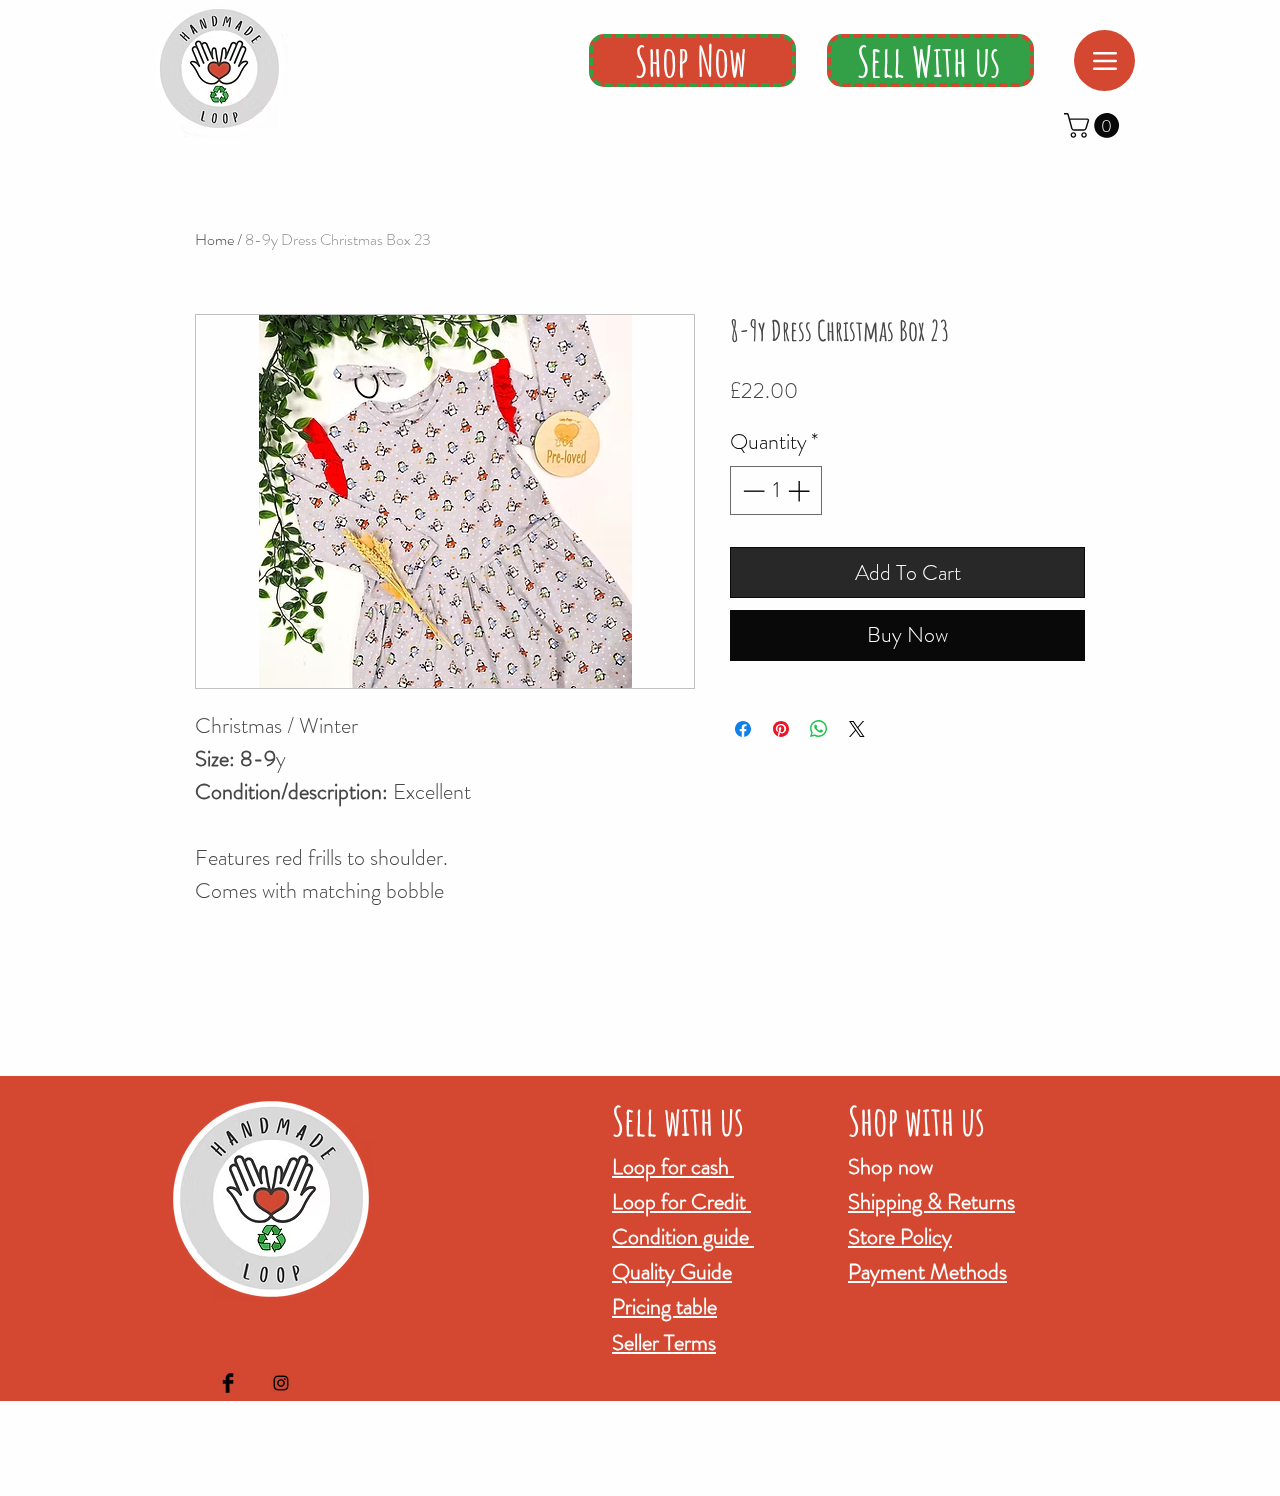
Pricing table (664, 1306)
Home (214, 239)
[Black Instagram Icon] (281, 1383)
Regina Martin (742, 1482)
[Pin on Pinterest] (781, 729)
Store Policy (900, 1236)
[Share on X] (857, 729)
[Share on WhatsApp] (819, 729)
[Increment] (800, 490)
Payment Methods (927, 1271)
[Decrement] (751, 490)
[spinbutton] (776, 490)
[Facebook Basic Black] (228, 1383)
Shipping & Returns (931, 1201)
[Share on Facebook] (743, 729)
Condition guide (683, 1236)
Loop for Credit (681, 1201)
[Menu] (1104, 60)
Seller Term (660, 1342)
